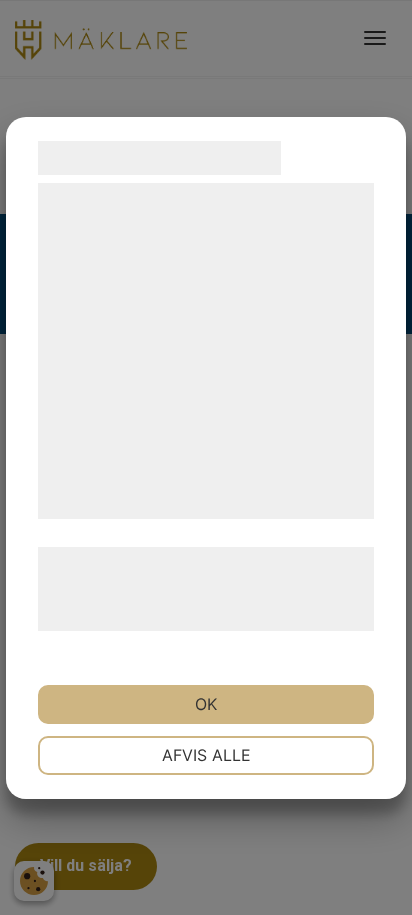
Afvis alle (206, 755)
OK (206, 704)
